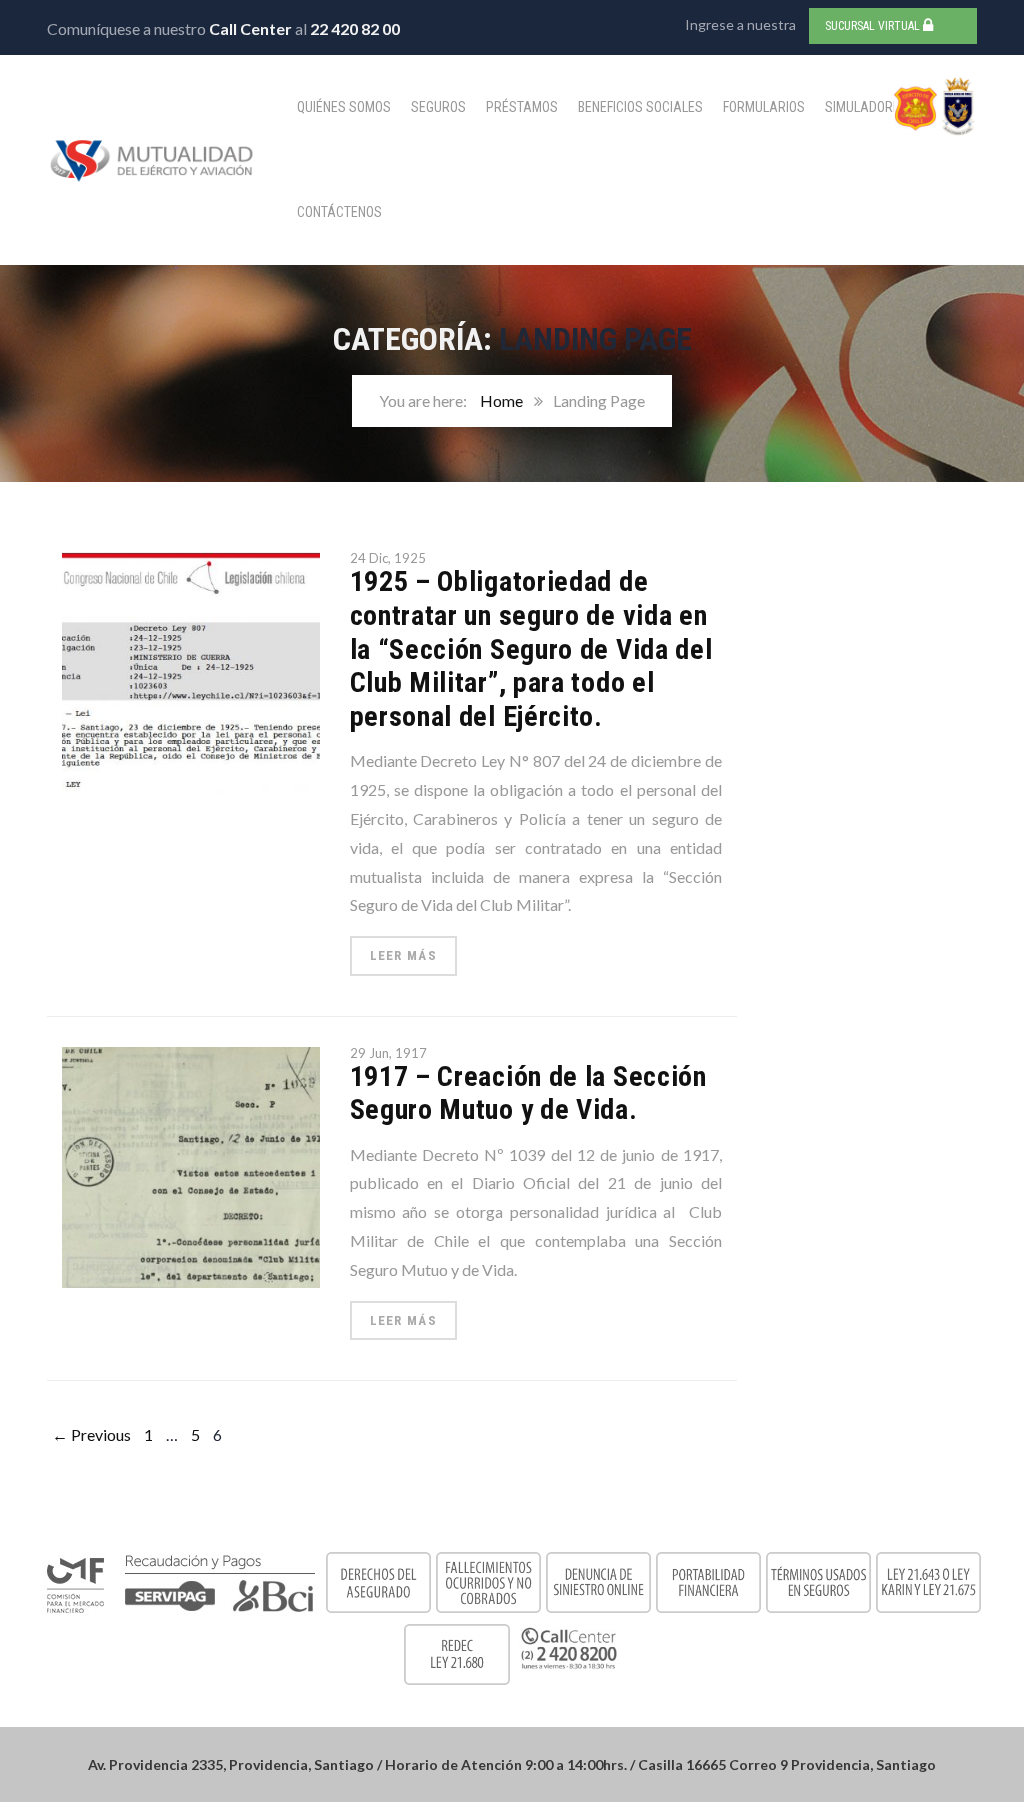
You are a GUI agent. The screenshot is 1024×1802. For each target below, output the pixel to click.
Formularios (764, 107)
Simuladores (866, 107)
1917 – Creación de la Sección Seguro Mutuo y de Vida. (528, 1093)
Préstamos (522, 107)
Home (501, 400)
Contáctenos (339, 212)
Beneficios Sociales (640, 107)
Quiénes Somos (344, 107)
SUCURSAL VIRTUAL (874, 26)
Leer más (403, 955)
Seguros (438, 107)
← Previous (91, 1434)
